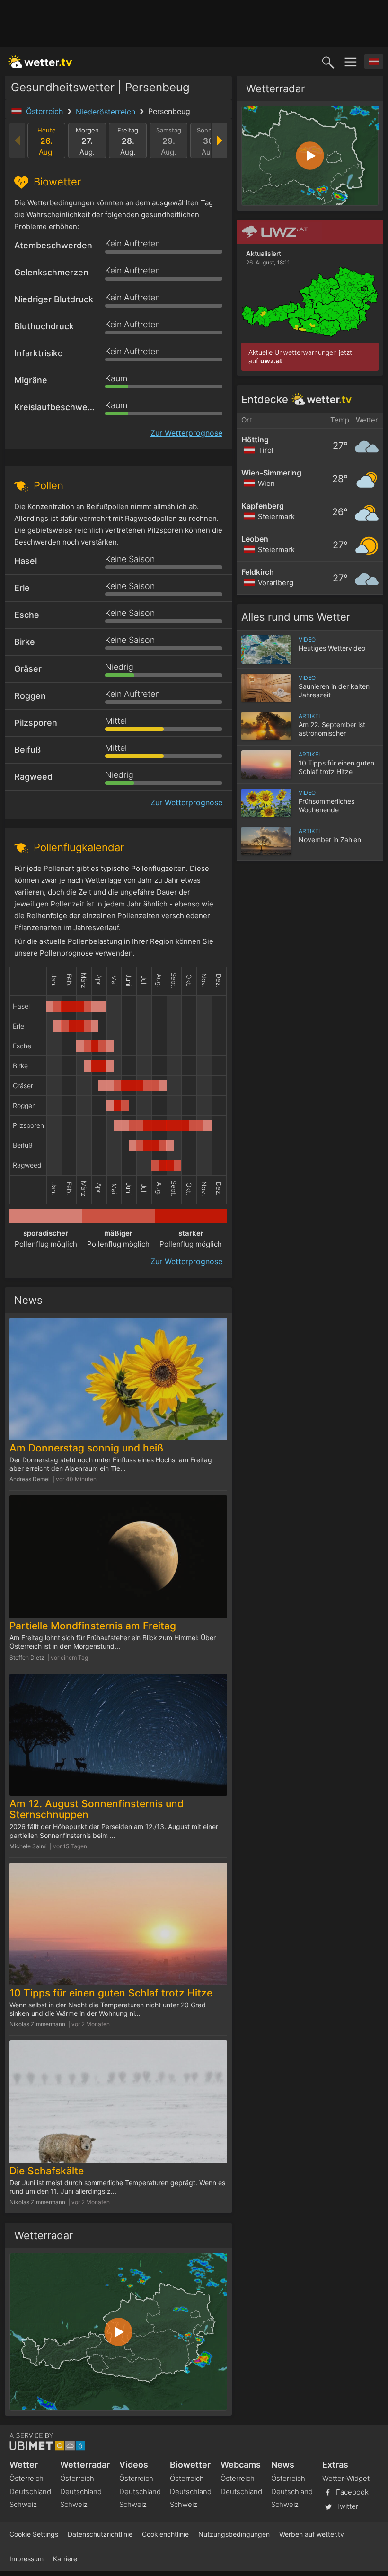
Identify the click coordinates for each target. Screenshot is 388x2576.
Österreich (46, 111)
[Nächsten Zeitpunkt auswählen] (219, 141)
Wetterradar (85, 2465)
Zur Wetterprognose (186, 433)
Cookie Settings (34, 2534)
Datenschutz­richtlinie (100, 2534)
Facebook (351, 2492)
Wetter (24, 2465)
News (283, 2465)
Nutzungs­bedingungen (234, 2534)
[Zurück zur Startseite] (40, 62)
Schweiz (23, 2504)
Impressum (26, 2559)
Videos (134, 2465)
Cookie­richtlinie (165, 2534)
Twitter (346, 2506)
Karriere (65, 2559)
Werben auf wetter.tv (312, 2534)
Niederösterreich (107, 112)
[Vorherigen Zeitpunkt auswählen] (18, 141)
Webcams (241, 2465)
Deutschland (30, 2492)
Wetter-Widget (346, 2478)
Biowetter (190, 2465)
